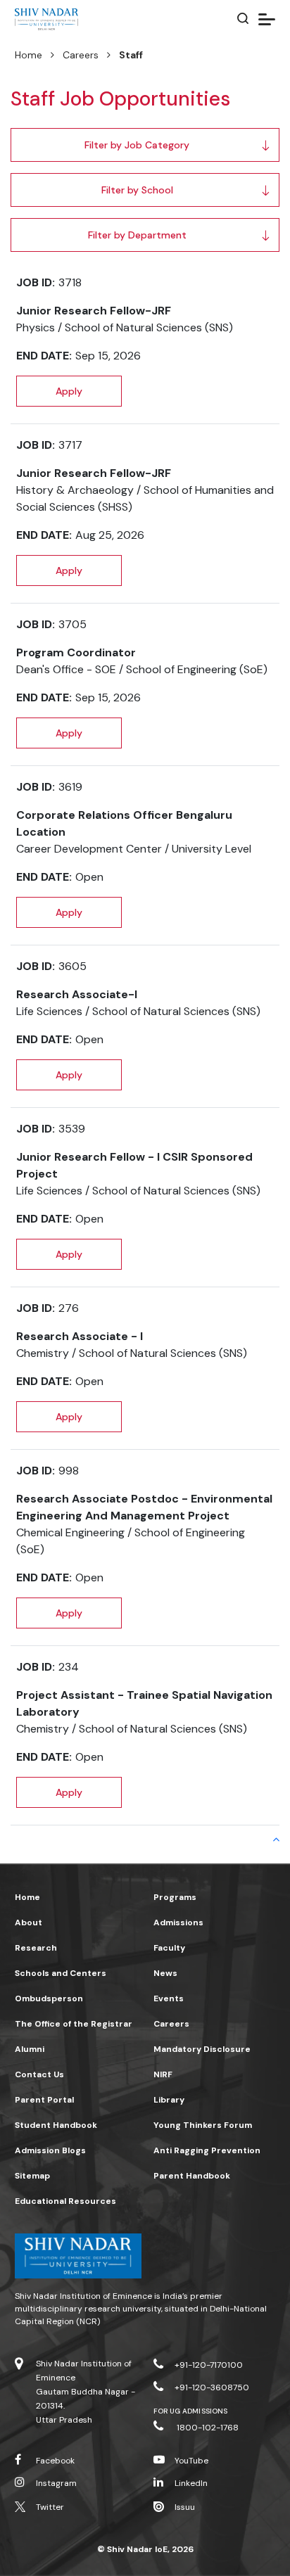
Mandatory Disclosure (202, 2049)
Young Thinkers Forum (203, 2125)
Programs (175, 1897)
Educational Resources (65, 2201)
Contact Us (39, 2074)
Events (169, 1998)
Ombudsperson (49, 1998)
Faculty (169, 1948)
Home (29, 55)
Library (169, 2100)
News (165, 1973)
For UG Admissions (190, 2411)
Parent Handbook (192, 2176)
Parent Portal (44, 2100)
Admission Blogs (50, 2150)
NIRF (163, 2074)
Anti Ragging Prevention (207, 2150)
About (29, 1923)
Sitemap (32, 2176)
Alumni (30, 2049)
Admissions (178, 1923)
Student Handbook (56, 2125)
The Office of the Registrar (74, 2024)
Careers (81, 55)
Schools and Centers (61, 1973)
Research (36, 1948)
